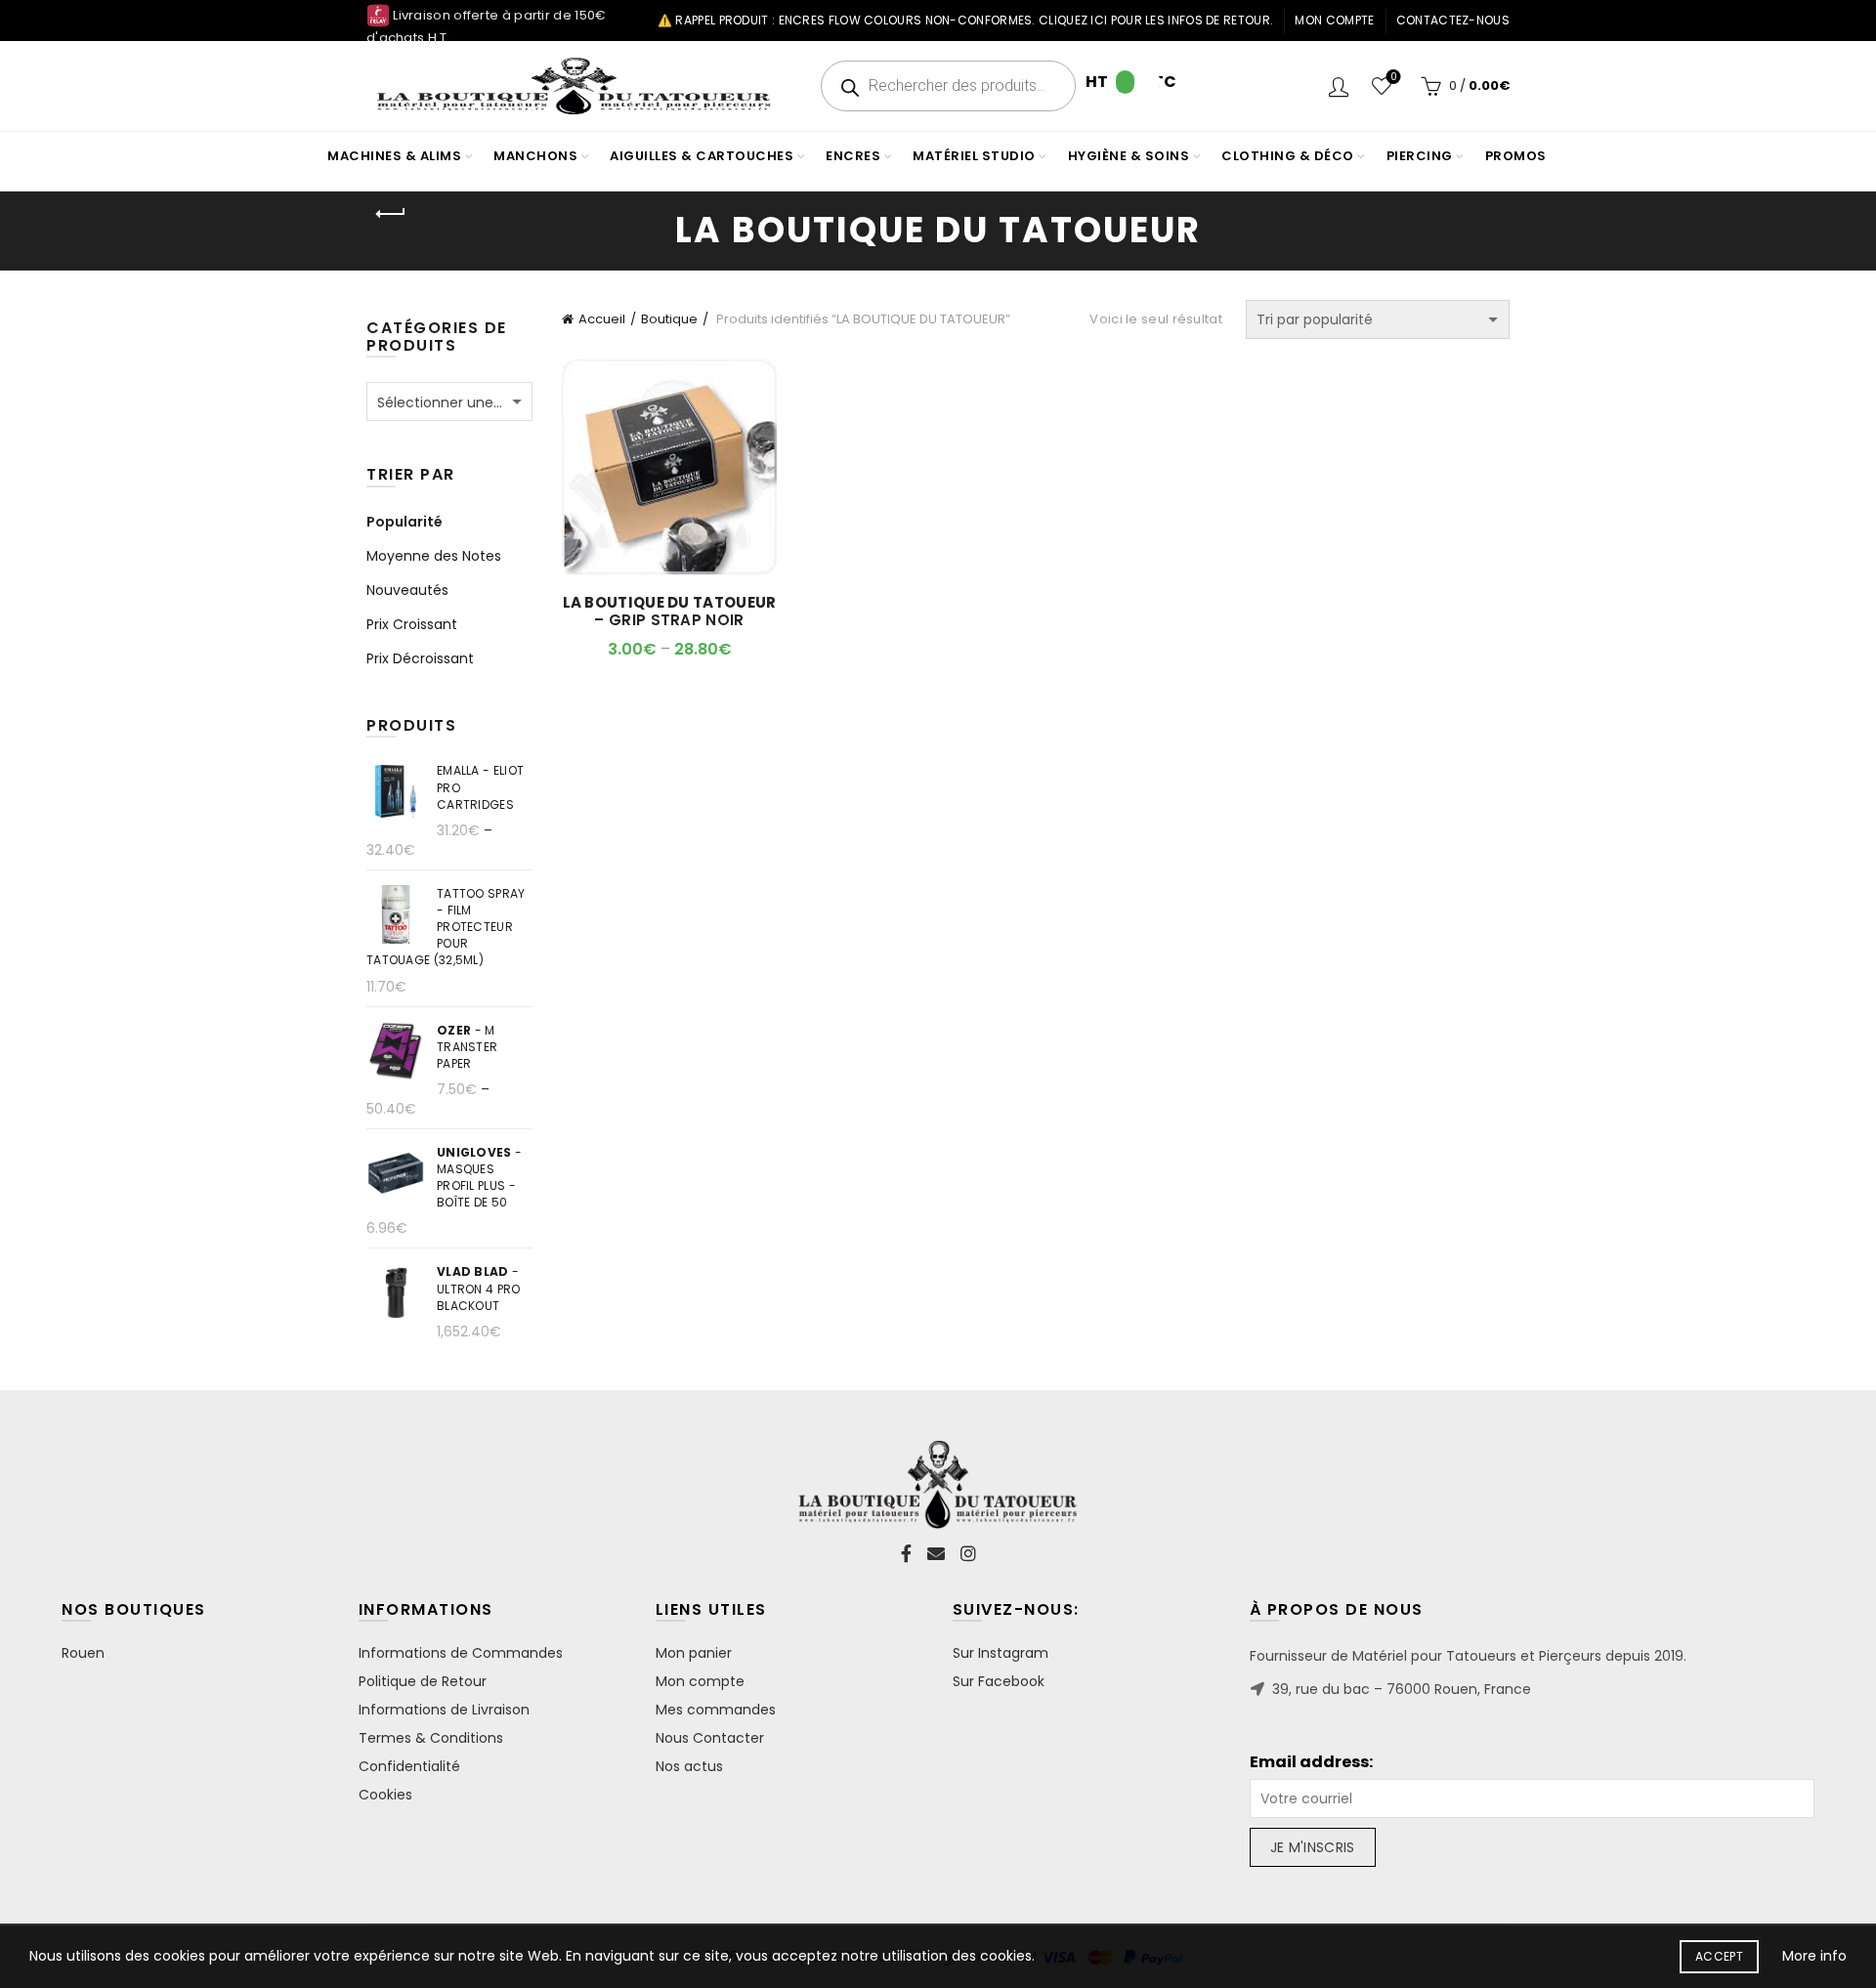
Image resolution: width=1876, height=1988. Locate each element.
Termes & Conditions (431, 1738)
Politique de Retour (423, 1681)
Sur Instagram (1001, 1653)
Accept (1719, 1956)
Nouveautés (407, 590)
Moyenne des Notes (434, 556)
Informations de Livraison (444, 1710)
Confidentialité (409, 1766)
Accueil (602, 319)
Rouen (83, 1653)
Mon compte (1334, 20)
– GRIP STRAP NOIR (670, 612)
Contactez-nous (1453, 20)
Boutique (669, 319)
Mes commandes (716, 1710)
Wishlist (1393, 78)
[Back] (391, 214)
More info (1814, 1956)
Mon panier (694, 1653)
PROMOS (1516, 156)
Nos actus (689, 1766)
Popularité (405, 522)
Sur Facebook (999, 1681)
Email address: (1311, 1762)
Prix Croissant (412, 624)
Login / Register (1339, 86)
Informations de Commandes (461, 1653)
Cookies (385, 1795)
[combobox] (449, 402)
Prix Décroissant (420, 658)
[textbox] (449, 402)
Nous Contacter (710, 1738)
